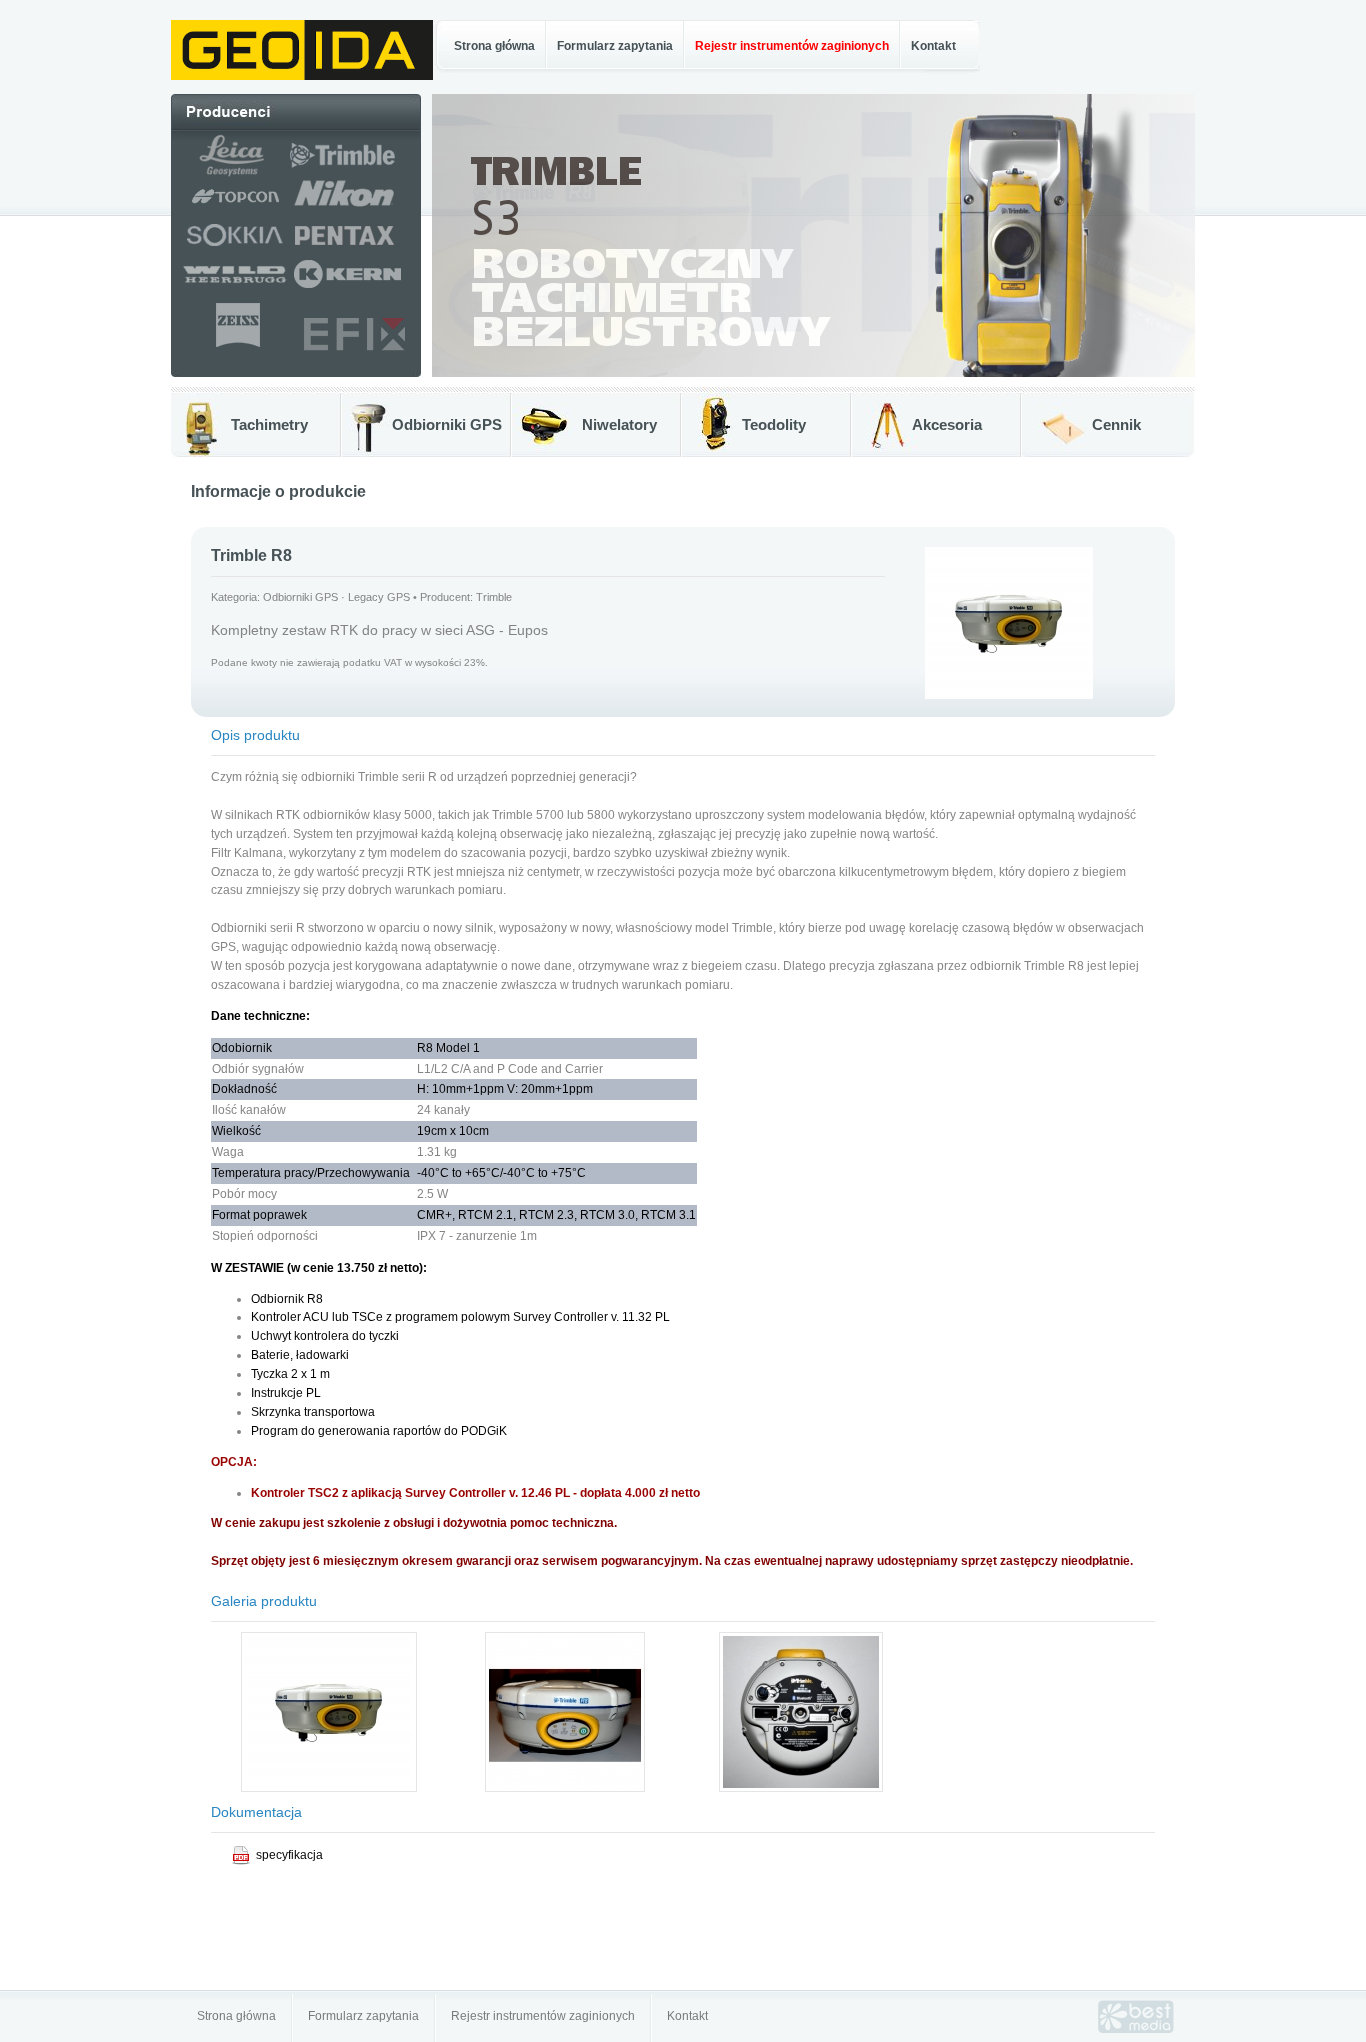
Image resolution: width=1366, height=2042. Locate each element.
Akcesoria (947, 424)
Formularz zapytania (615, 46)
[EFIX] (354, 348)
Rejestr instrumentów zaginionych (543, 2016)
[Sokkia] (230, 250)
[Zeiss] (237, 348)
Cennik (1116, 424)
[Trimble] (355, 173)
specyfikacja (289, 1855)
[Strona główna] (302, 76)
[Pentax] (354, 250)
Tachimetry (269, 424)
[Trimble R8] (329, 1788)
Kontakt (933, 46)
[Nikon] (355, 209)
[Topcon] (230, 209)
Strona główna (494, 46)
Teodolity (774, 424)
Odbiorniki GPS (447, 424)
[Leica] (230, 173)
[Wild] (230, 287)
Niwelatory (619, 424)
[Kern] (355, 287)
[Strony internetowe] (1136, 2029)
